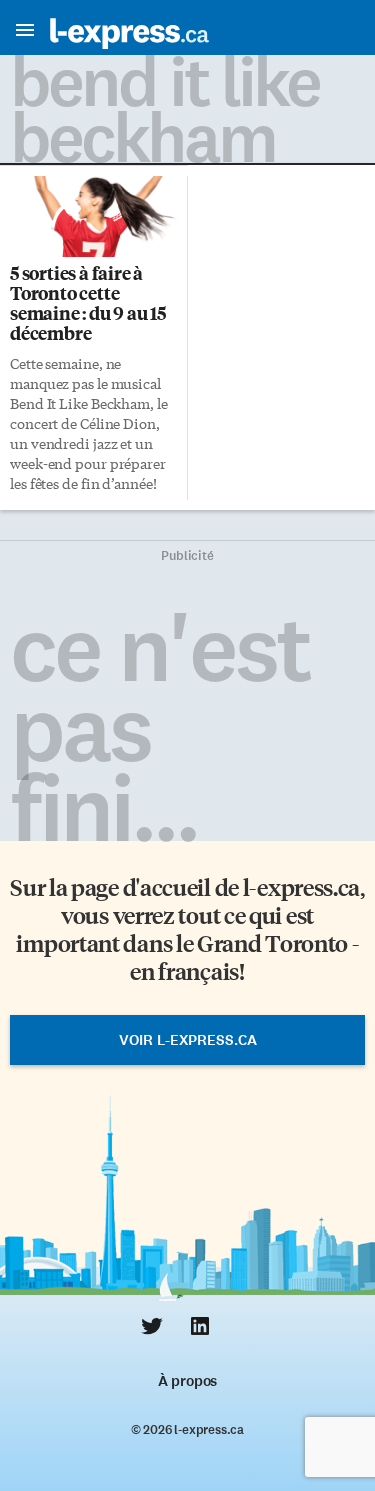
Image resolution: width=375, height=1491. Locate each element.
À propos (187, 1381)
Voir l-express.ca (188, 1040)
